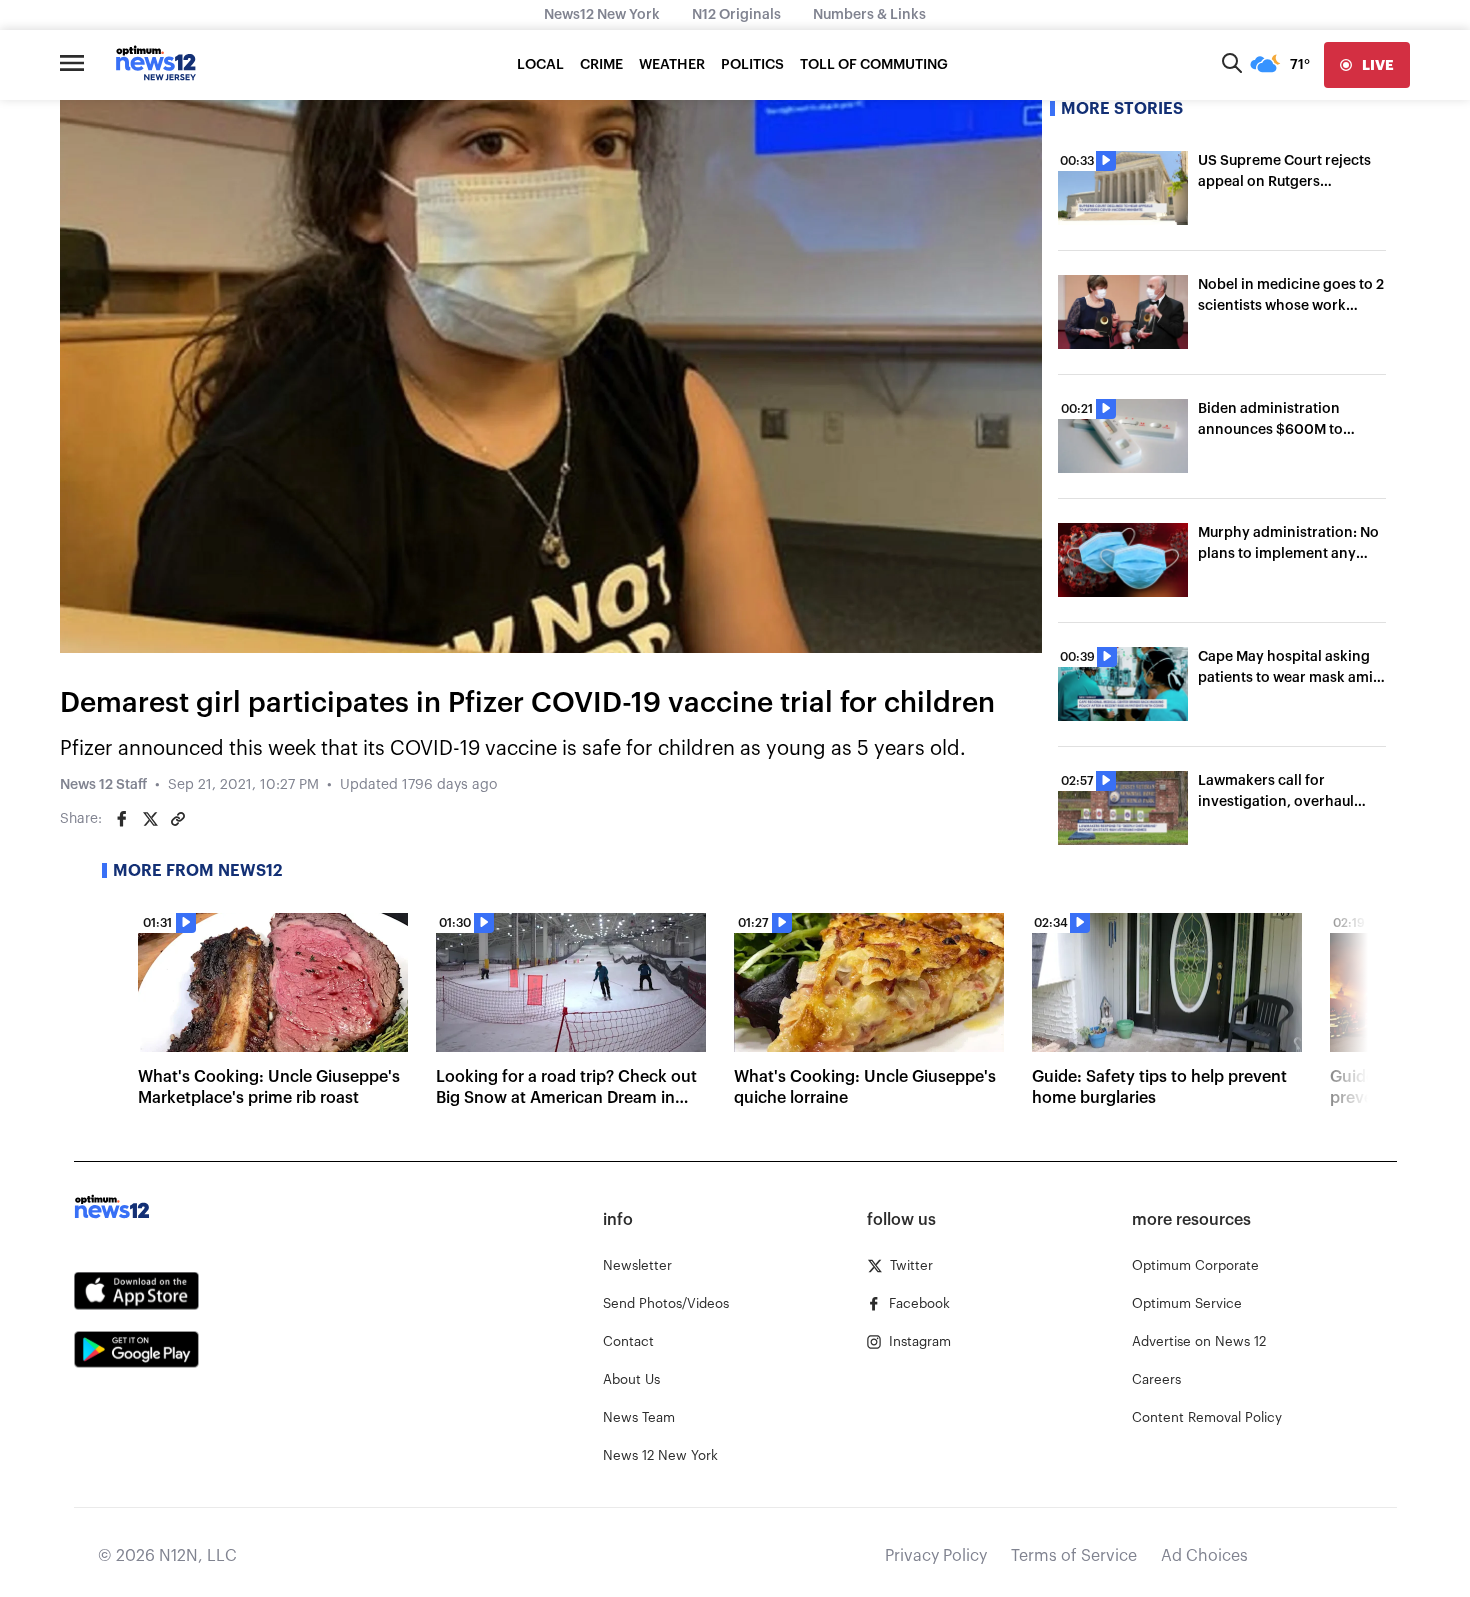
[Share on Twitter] (150, 819)
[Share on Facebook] (122, 819)
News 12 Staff (103, 785)
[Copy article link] (178, 819)
